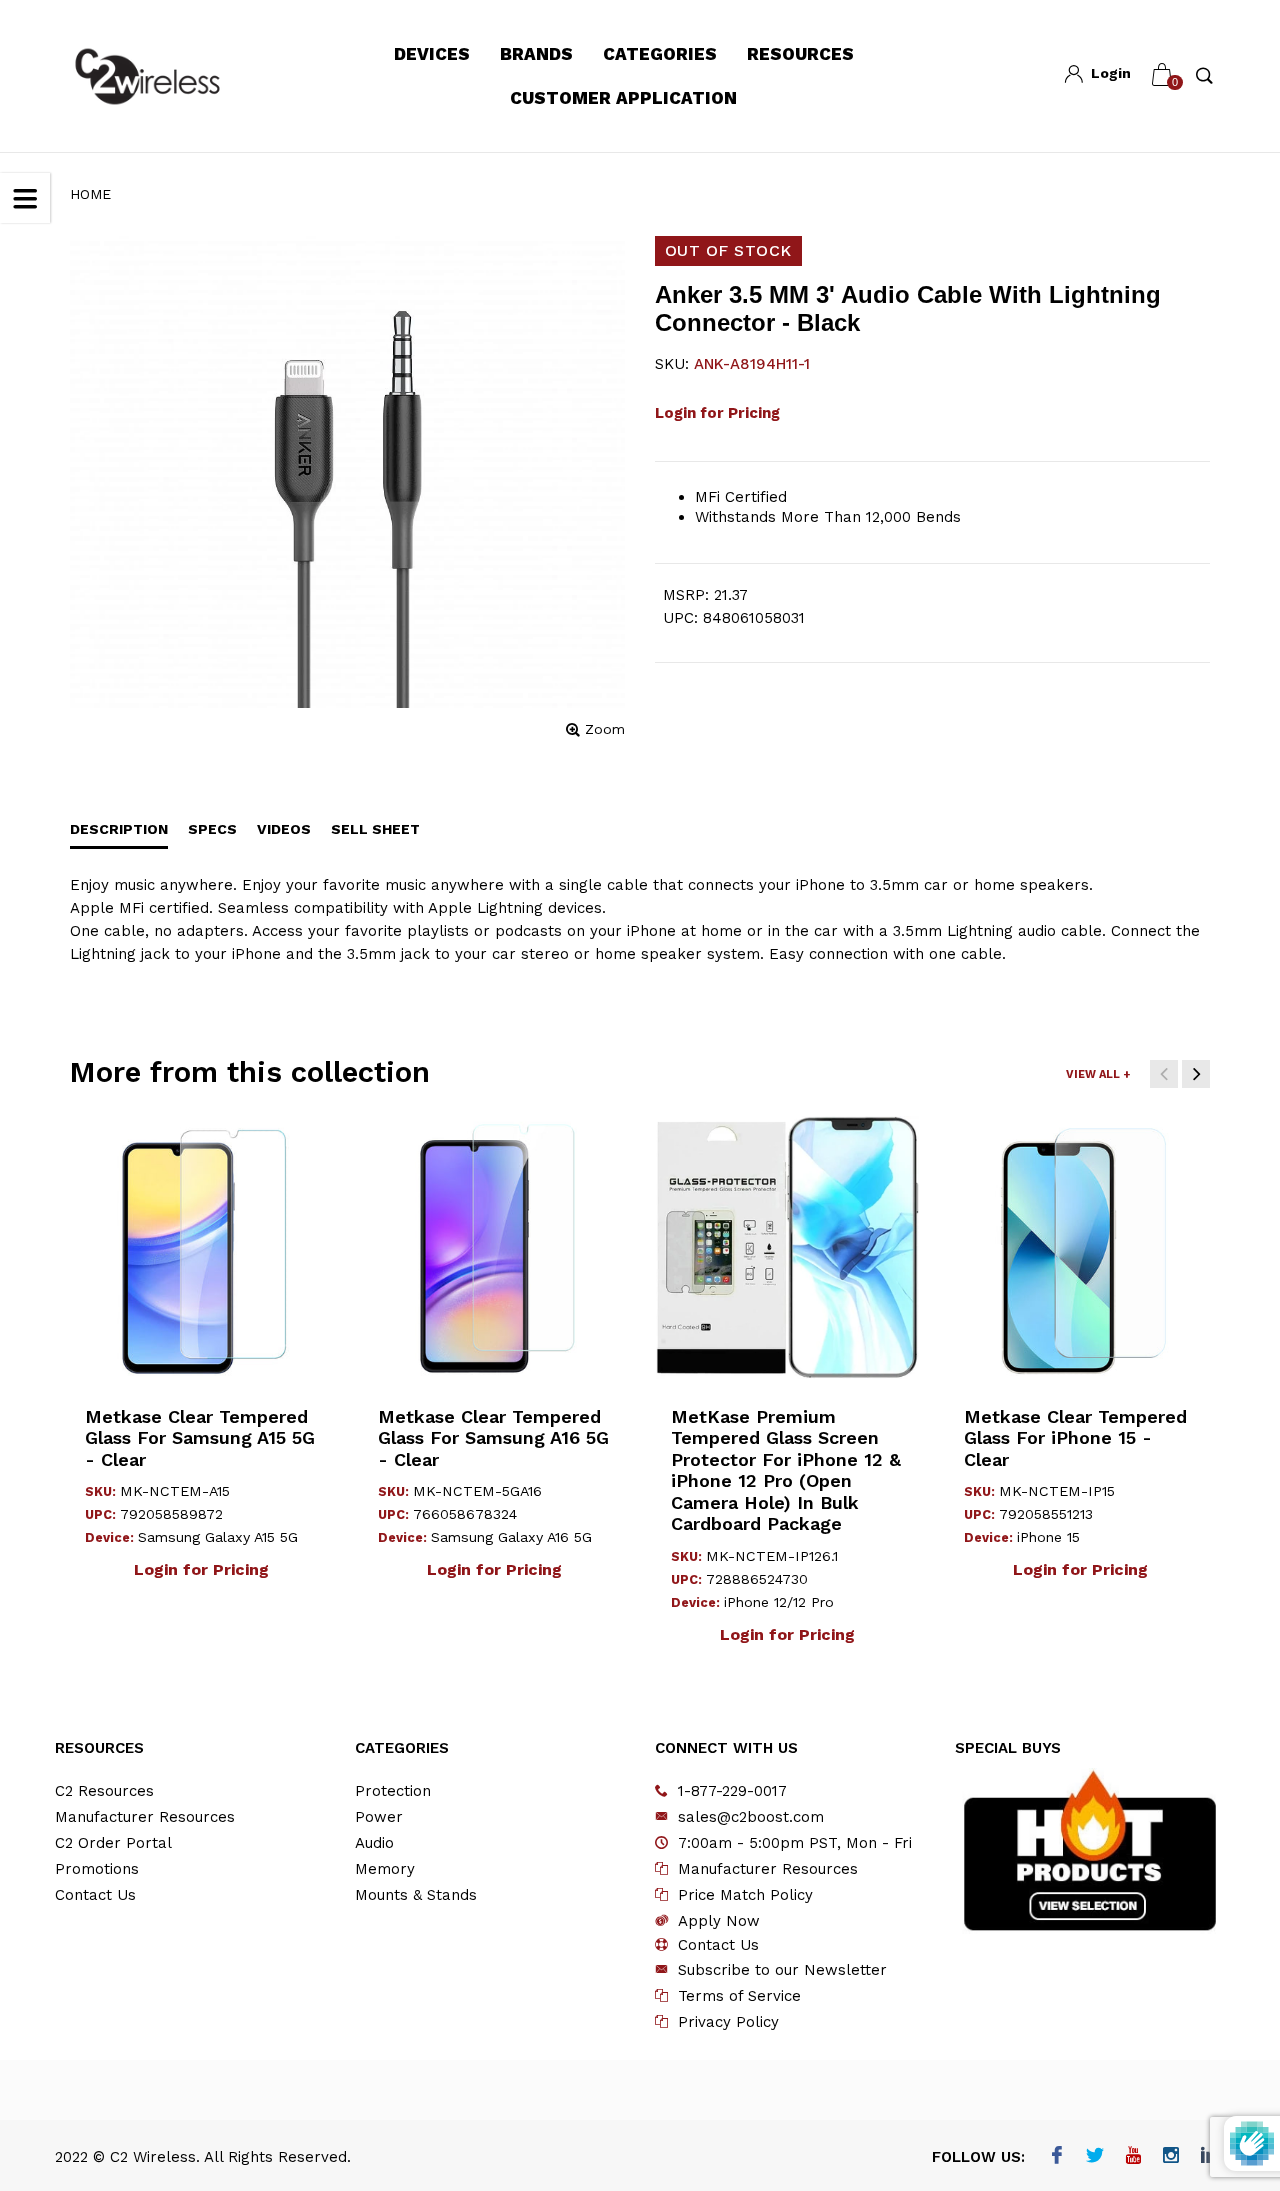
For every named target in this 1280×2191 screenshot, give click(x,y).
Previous (1164, 1074)
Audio (374, 1843)
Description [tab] (119, 829)
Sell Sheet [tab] (375, 829)
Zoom (605, 729)
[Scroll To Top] (1225, 2056)
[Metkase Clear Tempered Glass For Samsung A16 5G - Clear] (494, 1247)
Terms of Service (739, 1996)
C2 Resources (104, 1791)
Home (90, 194)
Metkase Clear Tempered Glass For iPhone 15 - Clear (1075, 1438)
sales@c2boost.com (751, 1817)
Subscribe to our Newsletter (782, 1970)
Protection (393, 1791)
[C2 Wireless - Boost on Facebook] (1056, 2157)
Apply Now (719, 1921)
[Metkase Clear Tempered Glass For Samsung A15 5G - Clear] (201, 1247)
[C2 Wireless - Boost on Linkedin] (1208, 2157)
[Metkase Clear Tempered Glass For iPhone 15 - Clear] (1080, 1247)
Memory (385, 1869)
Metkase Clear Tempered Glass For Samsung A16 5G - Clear (493, 1438)
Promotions (97, 1869)
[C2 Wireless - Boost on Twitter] (1094, 2157)
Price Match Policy (745, 1895)
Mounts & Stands (416, 1895)
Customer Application (623, 98)
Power (379, 1817)
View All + (1098, 1074)
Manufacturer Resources (145, 1817)
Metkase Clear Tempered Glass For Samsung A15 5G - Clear (200, 1438)
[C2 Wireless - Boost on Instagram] (1170, 2157)
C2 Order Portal (113, 1843)
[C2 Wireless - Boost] (147, 76)
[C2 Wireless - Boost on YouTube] (1132, 2157)
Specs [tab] (212, 829)
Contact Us (95, 1895)
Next (1196, 1074)
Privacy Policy (728, 2022)
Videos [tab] (284, 829)
